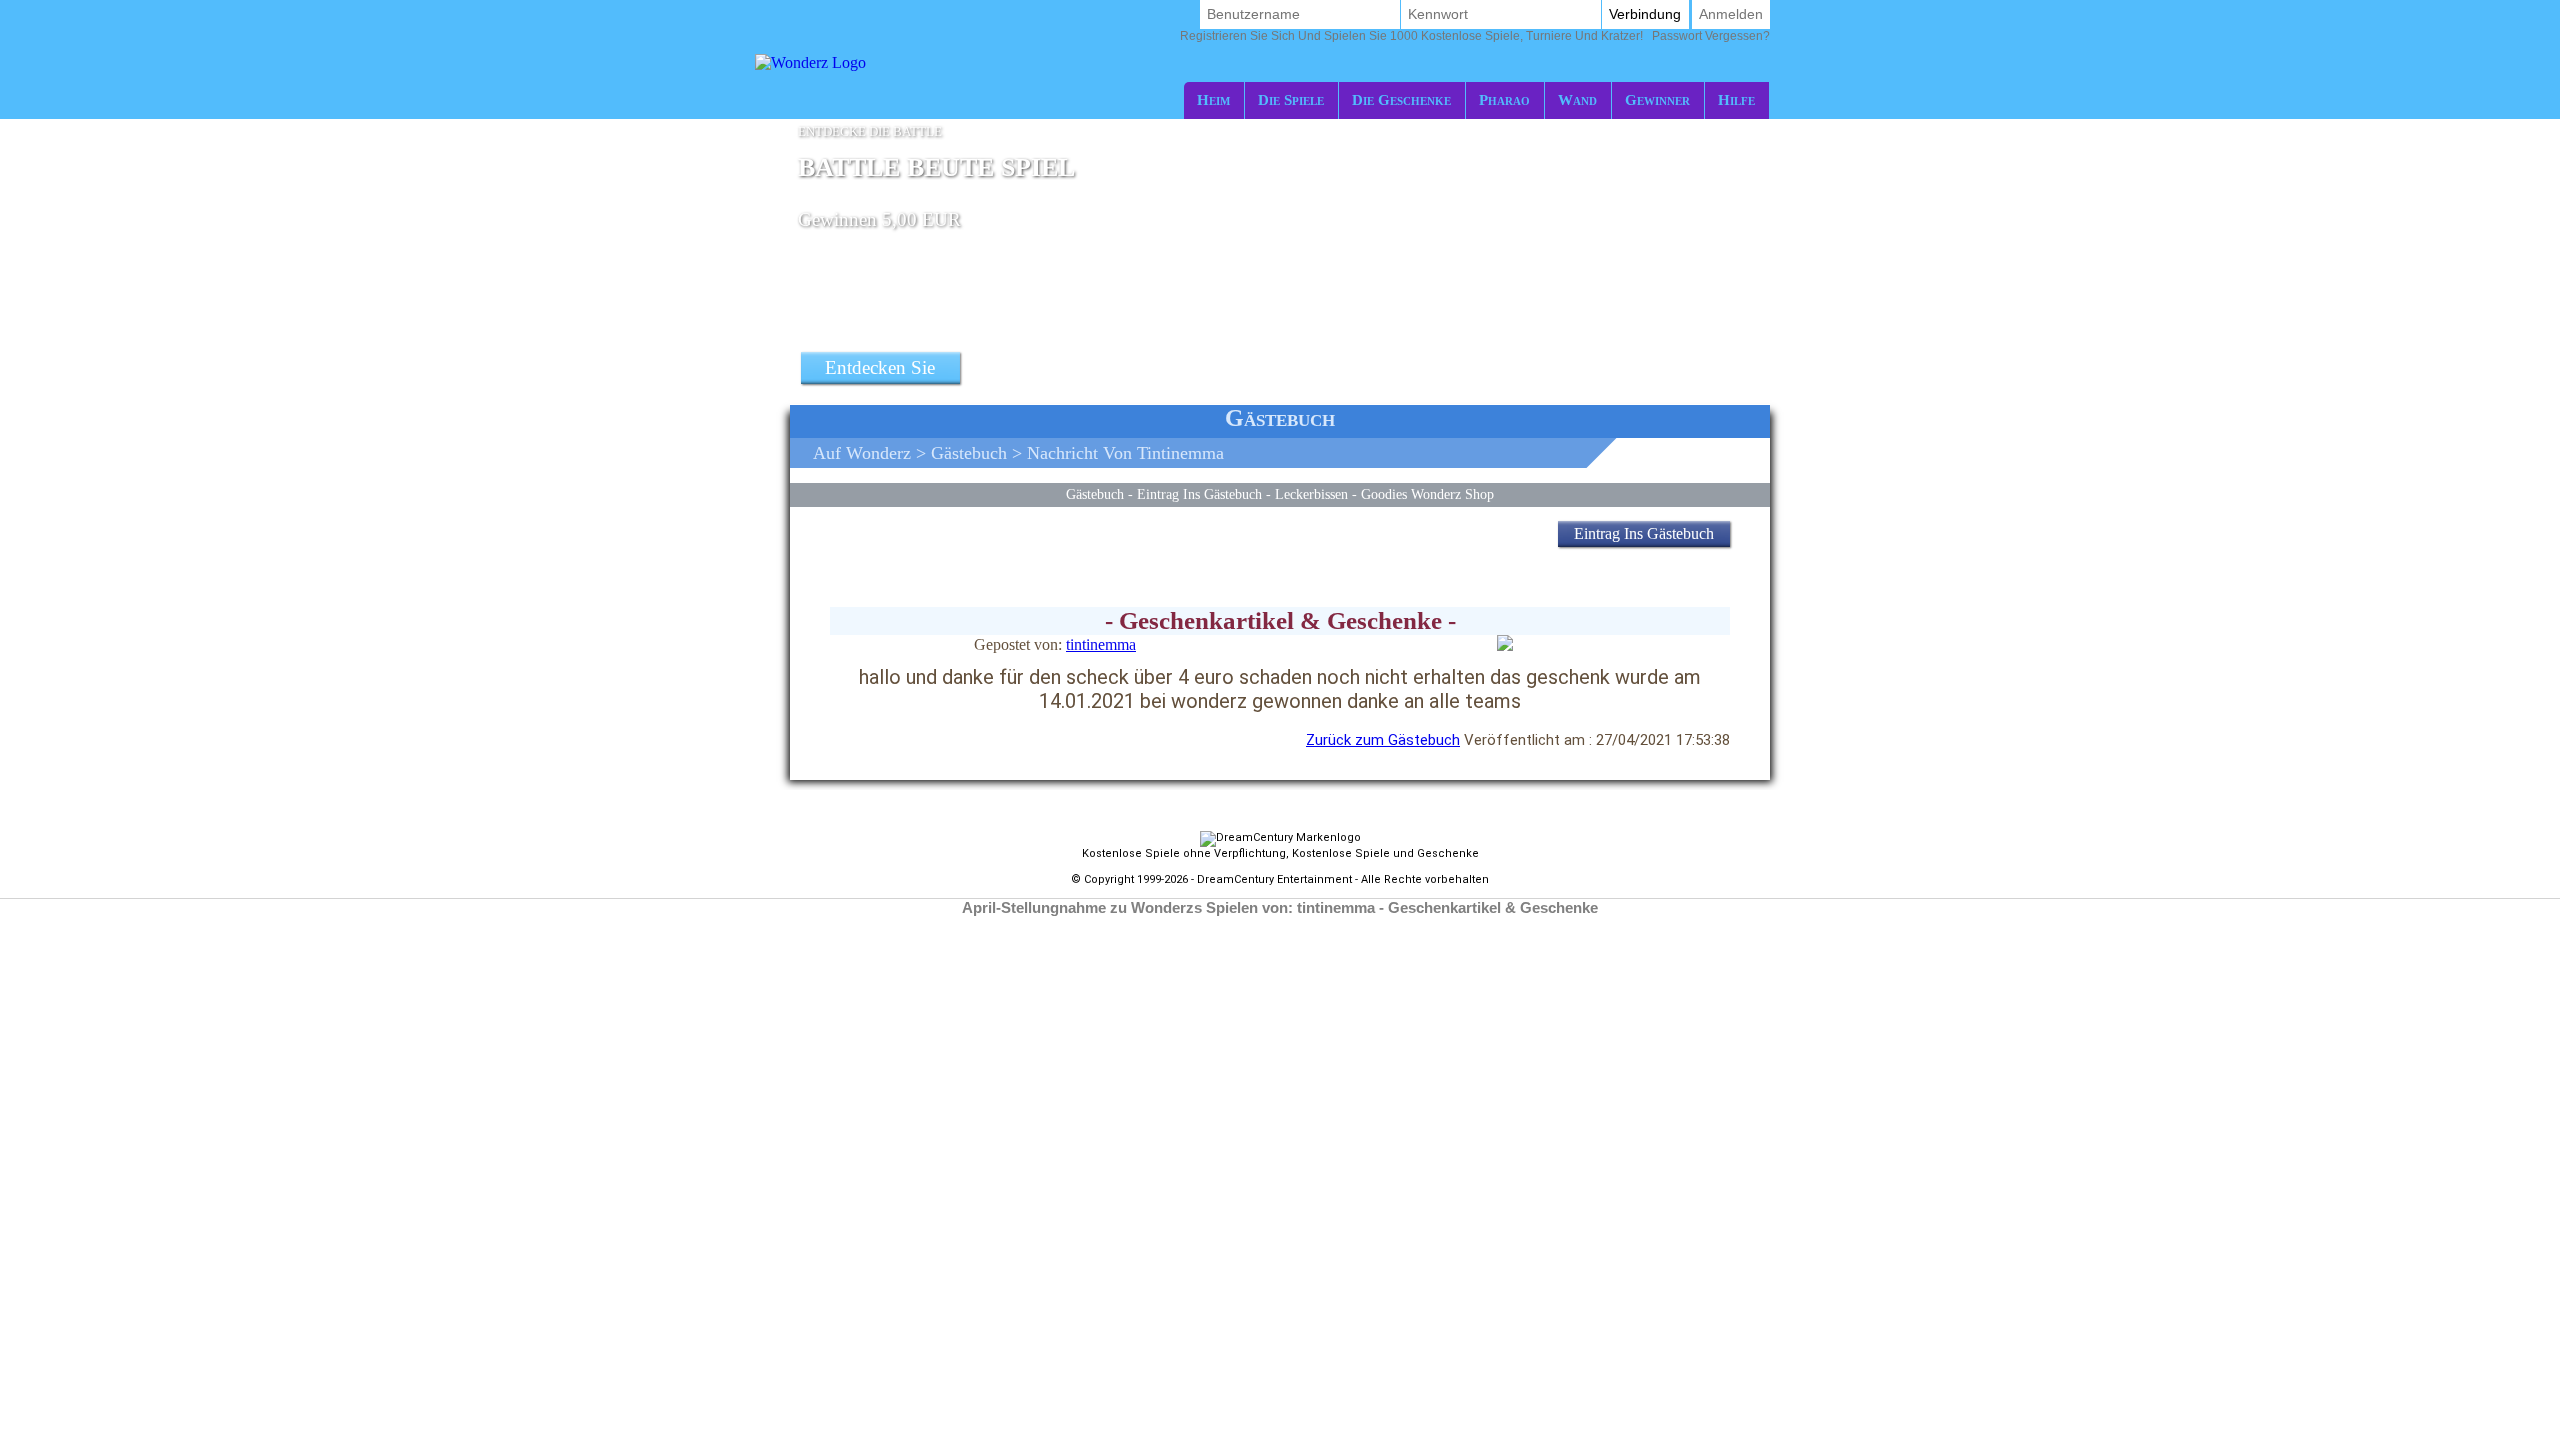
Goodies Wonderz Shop (1427, 494)
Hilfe (1736, 99)
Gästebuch (969, 453)
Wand (1577, 99)
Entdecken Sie (880, 367)
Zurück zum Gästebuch (1383, 740)
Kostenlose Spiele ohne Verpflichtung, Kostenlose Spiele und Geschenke (1280, 853)
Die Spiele (1291, 99)
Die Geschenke (1401, 99)
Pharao (1504, 99)
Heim (1213, 99)
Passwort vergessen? (1475, 36)
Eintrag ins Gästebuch (1199, 494)
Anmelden (1731, 14)
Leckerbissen (1311, 494)
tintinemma (1101, 644)
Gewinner (1657, 99)
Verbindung (1645, 14)
